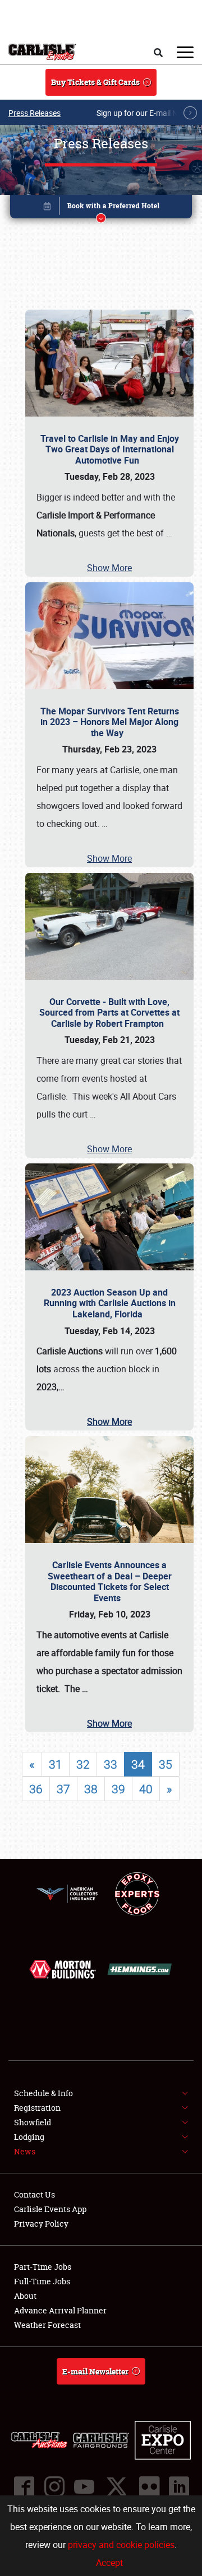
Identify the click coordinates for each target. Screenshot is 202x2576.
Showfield (33, 2122)
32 (83, 1764)
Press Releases (35, 113)
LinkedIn (178, 2486)
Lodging (29, 2137)
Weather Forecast (47, 2325)
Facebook (24, 2486)
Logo (42, 52)
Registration (37, 2108)
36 (36, 1789)
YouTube (84, 2486)
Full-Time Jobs (42, 2281)
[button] (101, 209)
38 (91, 1789)
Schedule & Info (43, 2093)
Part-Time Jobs (43, 2267)
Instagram (54, 2486)
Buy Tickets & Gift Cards (95, 82)
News (25, 2151)
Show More (109, 568)
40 (146, 1789)
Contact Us (35, 2194)
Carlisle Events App (50, 2209)
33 (111, 1764)
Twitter (116, 2486)
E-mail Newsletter (95, 2371)
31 (56, 1764)
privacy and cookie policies (121, 2545)
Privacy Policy (41, 2224)
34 (138, 1764)
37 (63, 1789)
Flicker (149, 2486)
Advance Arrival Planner (60, 2310)
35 (166, 1764)
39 (118, 1789)
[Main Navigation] (185, 52)
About (25, 2296)
